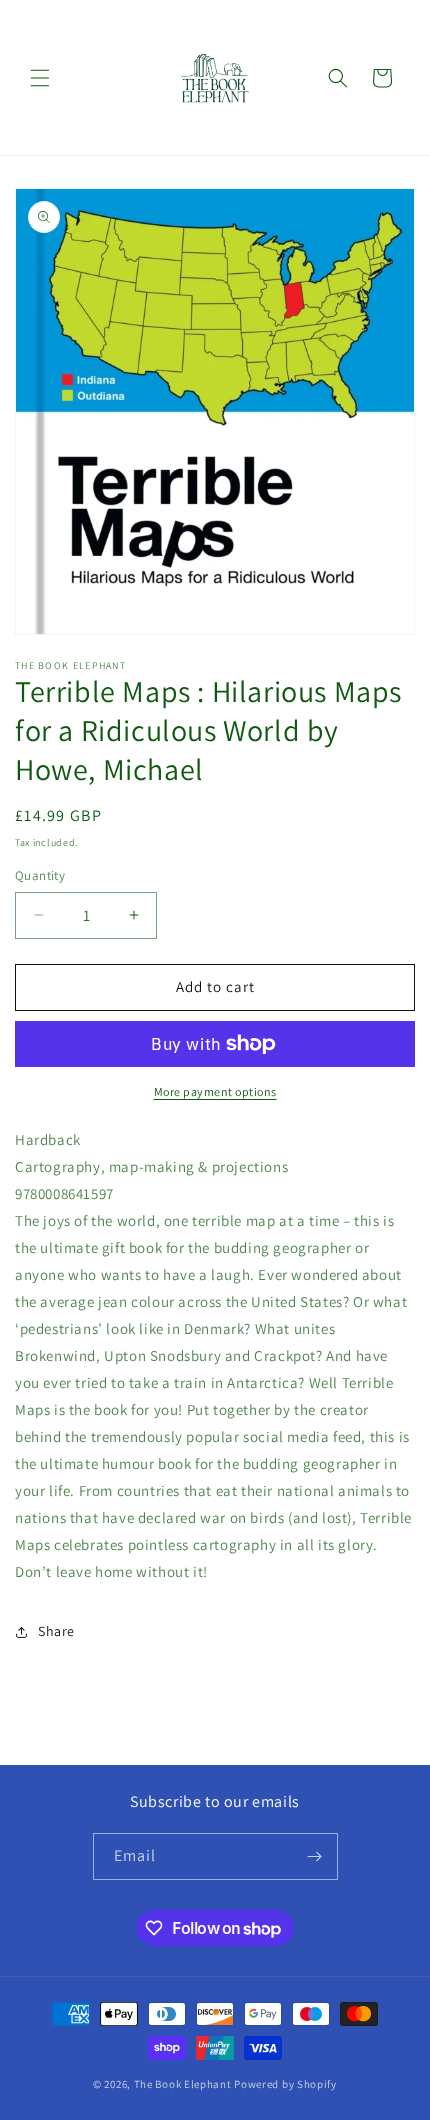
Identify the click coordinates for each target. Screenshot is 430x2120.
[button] (40, 78)
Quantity (40, 875)
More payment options (215, 1091)
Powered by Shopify (285, 2084)
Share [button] (56, 1631)
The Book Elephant (183, 2084)
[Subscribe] (315, 1856)
